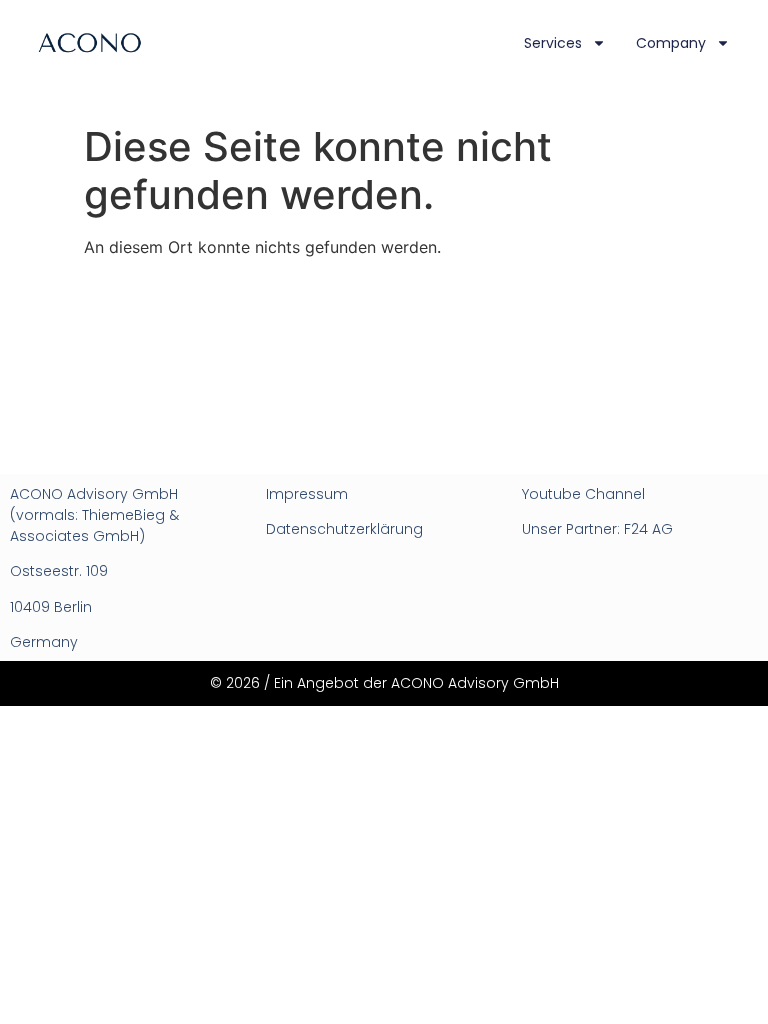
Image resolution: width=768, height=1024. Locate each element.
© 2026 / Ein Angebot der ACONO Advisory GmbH (384, 683)
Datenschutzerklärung (344, 529)
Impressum (307, 494)
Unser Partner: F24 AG (597, 529)
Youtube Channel (583, 494)
